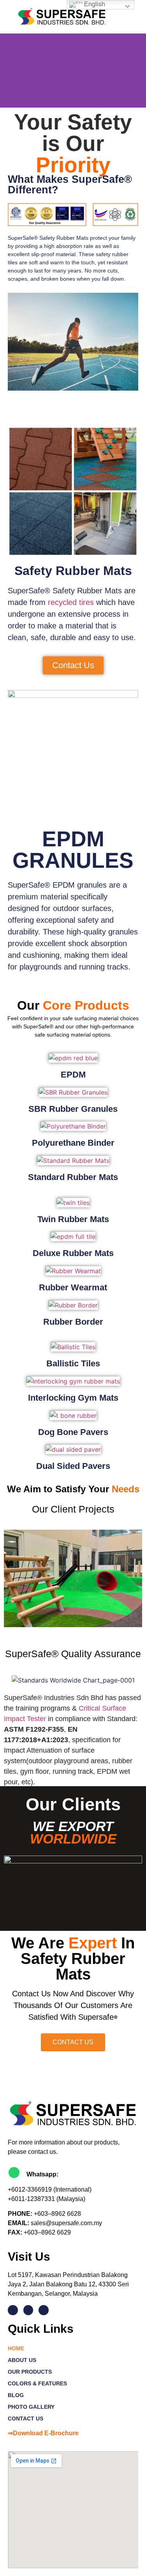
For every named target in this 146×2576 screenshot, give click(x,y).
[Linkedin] (13, 2310)
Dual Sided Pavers (73, 1466)
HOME (16, 2348)
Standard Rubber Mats (73, 1177)
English (94, 4)
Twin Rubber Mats (73, 1219)
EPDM (73, 1075)
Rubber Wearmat (73, 1287)
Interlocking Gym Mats (73, 1398)
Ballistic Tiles (73, 1363)
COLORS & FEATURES (37, 2383)
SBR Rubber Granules (73, 1109)
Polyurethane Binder (73, 1143)
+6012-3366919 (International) (50, 2189)
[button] (131, 17)
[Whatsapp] (14, 2173)
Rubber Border (73, 1322)
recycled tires (71, 602)
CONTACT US (26, 2419)
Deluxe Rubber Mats (73, 1253)
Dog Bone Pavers (73, 1432)
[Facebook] (28, 2310)
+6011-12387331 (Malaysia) (47, 2199)
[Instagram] (44, 2310)
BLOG (16, 2395)
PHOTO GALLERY (31, 2407)
